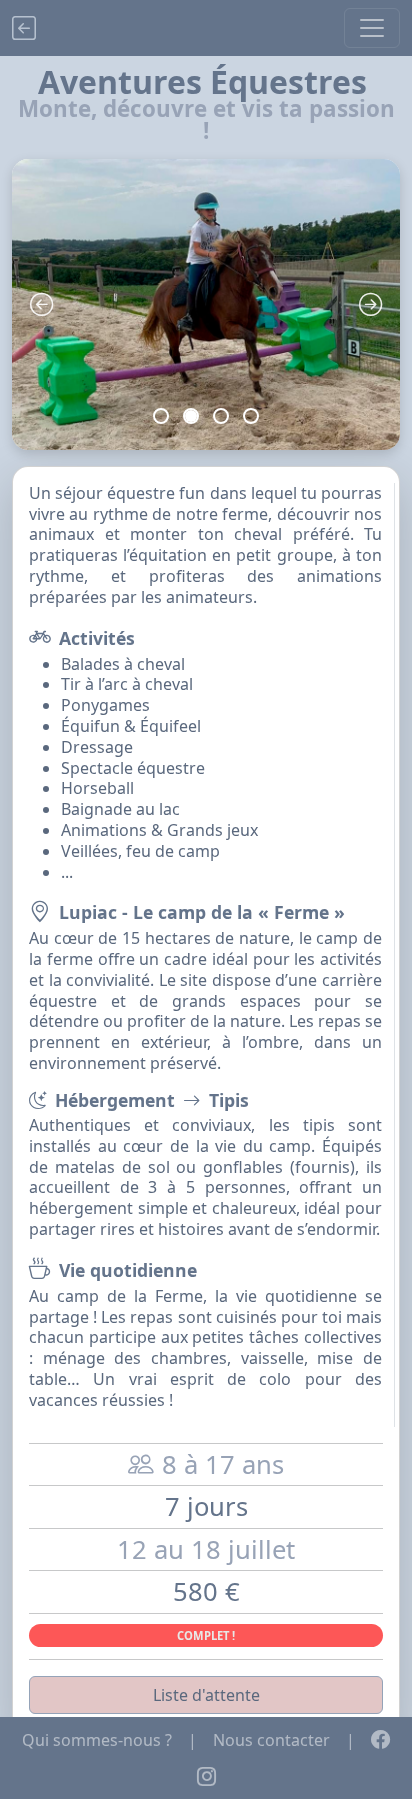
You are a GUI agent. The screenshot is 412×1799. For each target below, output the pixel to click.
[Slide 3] (221, 416)
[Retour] (24, 28)
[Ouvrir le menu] (372, 28)
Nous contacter (271, 1740)
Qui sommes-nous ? (97, 1740)
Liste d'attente (206, 1695)
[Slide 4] (251, 416)
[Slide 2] (191, 416)
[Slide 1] (161, 416)
